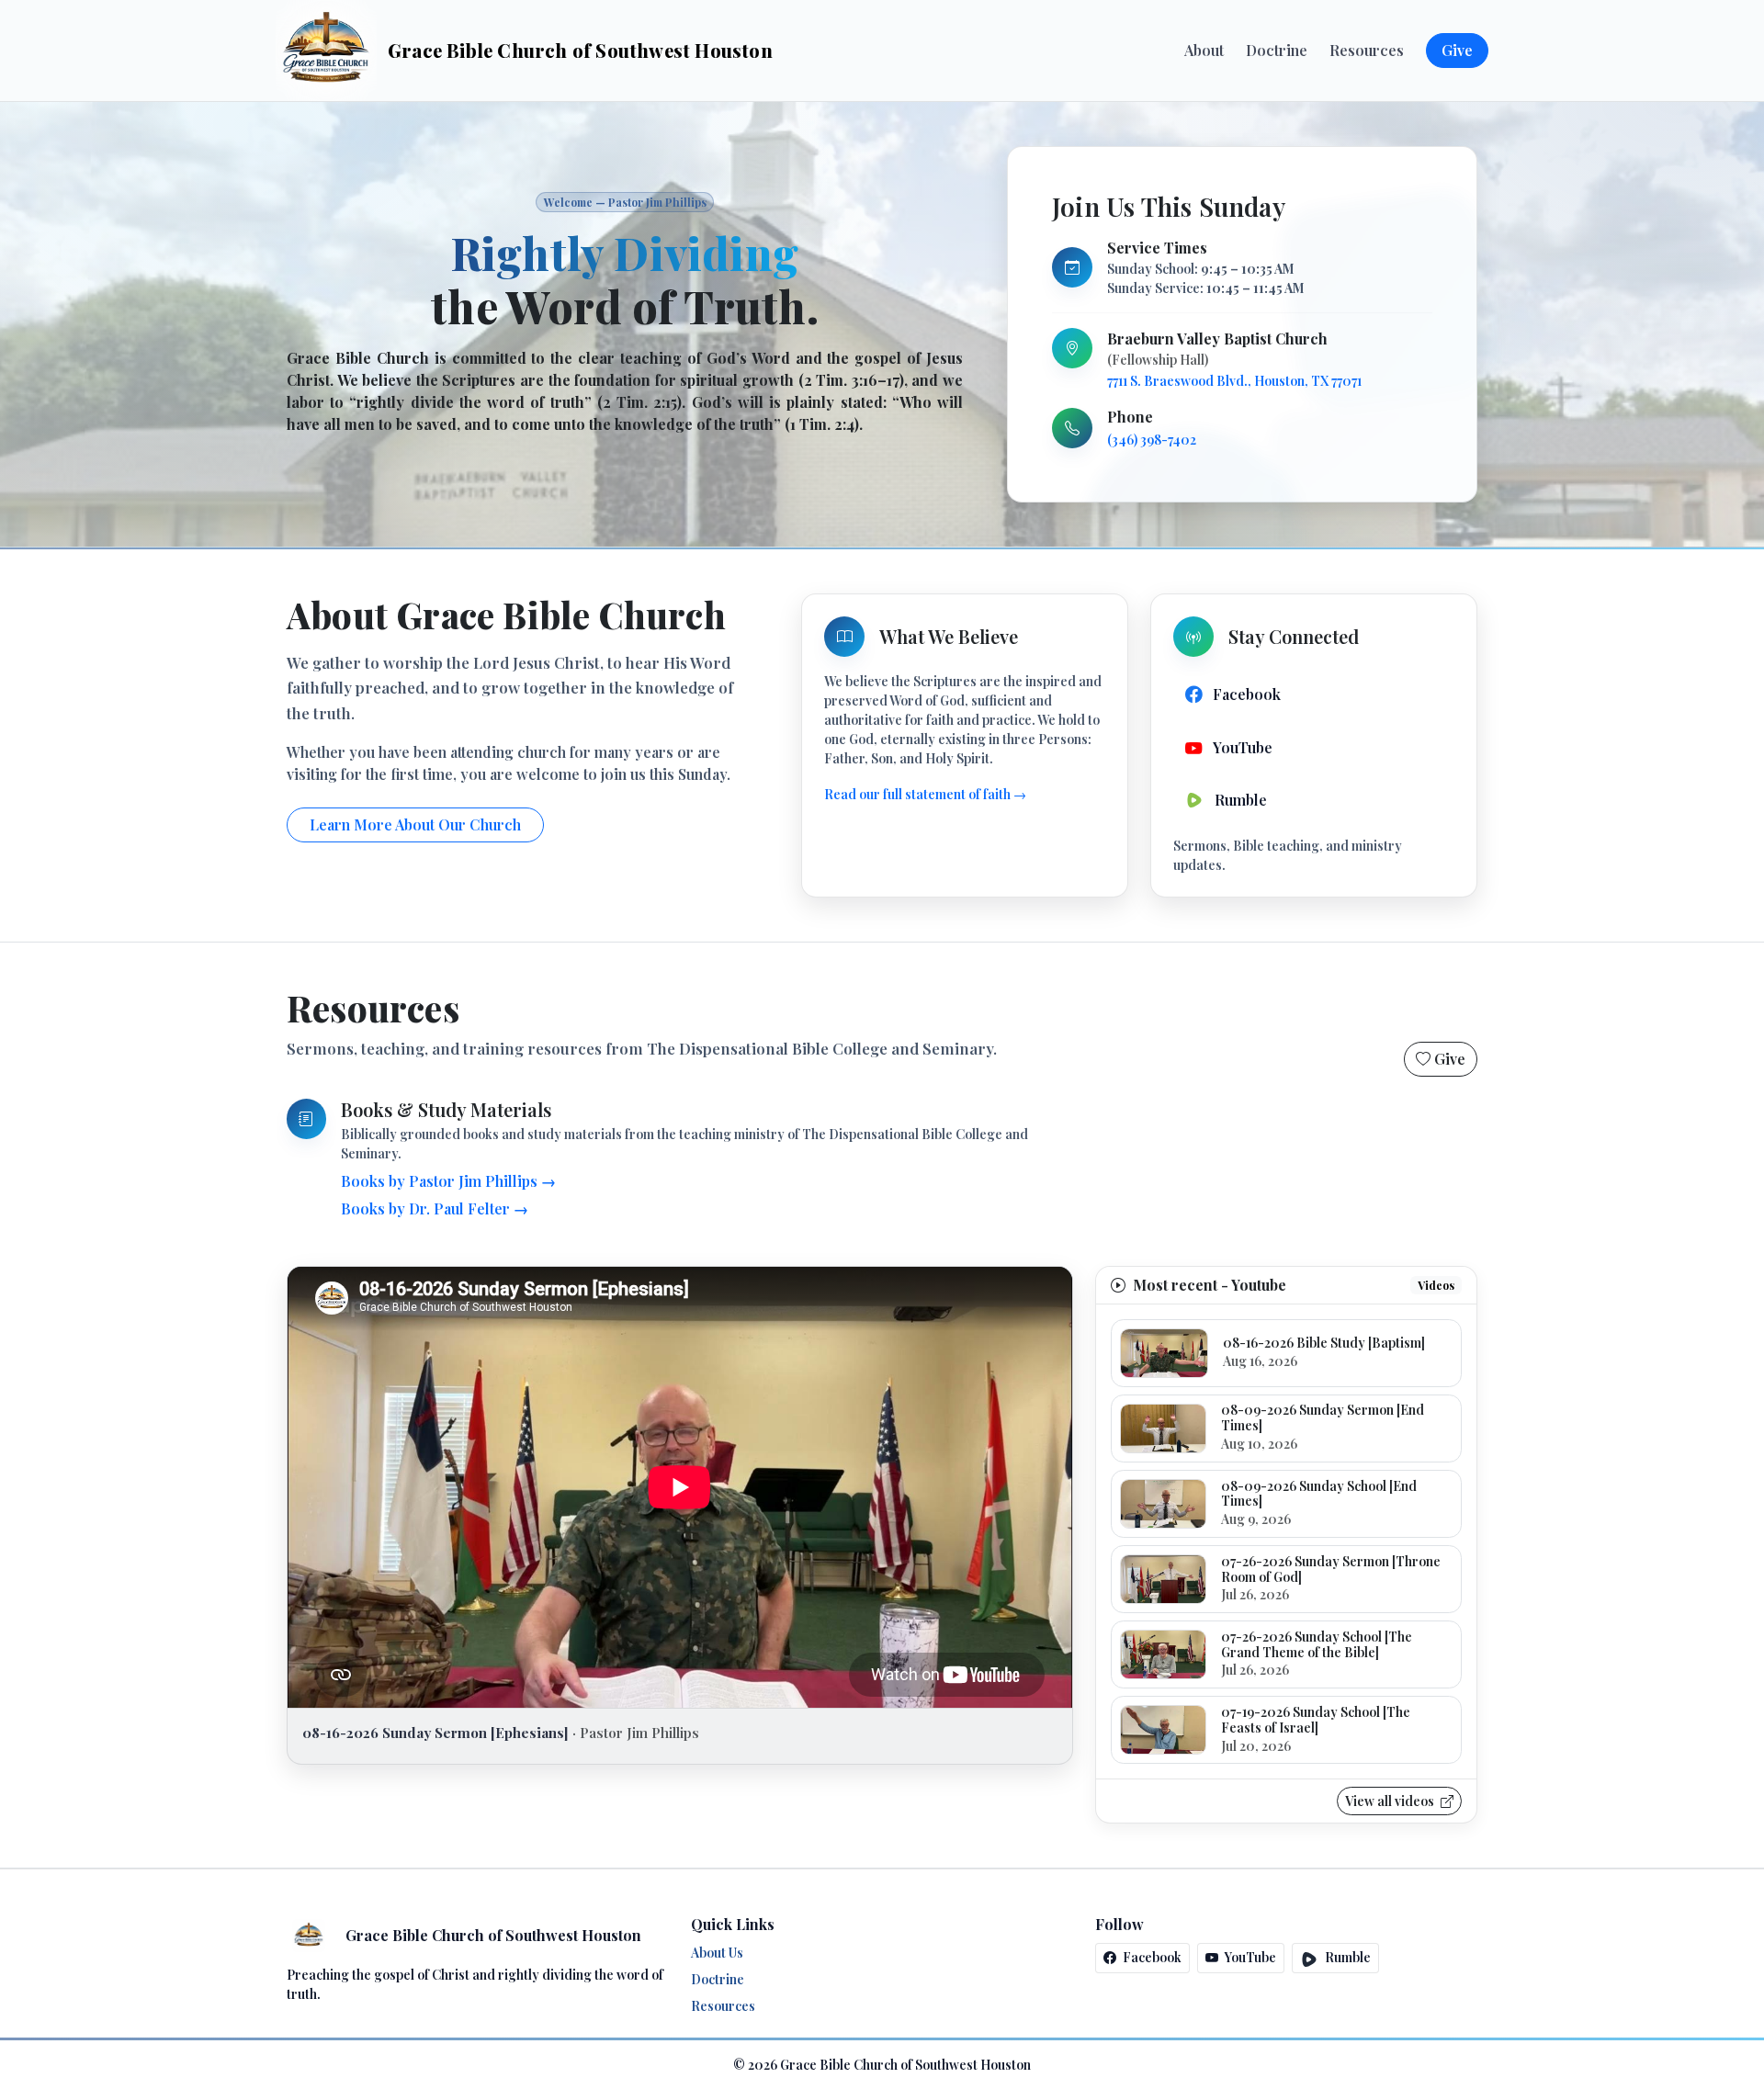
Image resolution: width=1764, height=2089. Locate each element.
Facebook (1151, 1957)
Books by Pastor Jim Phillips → (448, 1181)
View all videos (1391, 1801)
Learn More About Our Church (415, 824)
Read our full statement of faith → (925, 794)
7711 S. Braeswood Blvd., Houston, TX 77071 (1234, 381)
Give (1457, 50)
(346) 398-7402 (1152, 440)
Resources (1367, 50)
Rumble (1346, 1957)
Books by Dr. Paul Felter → (435, 1208)
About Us (717, 1953)
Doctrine (1277, 50)
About (1204, 50)
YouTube (1249, 1957)
